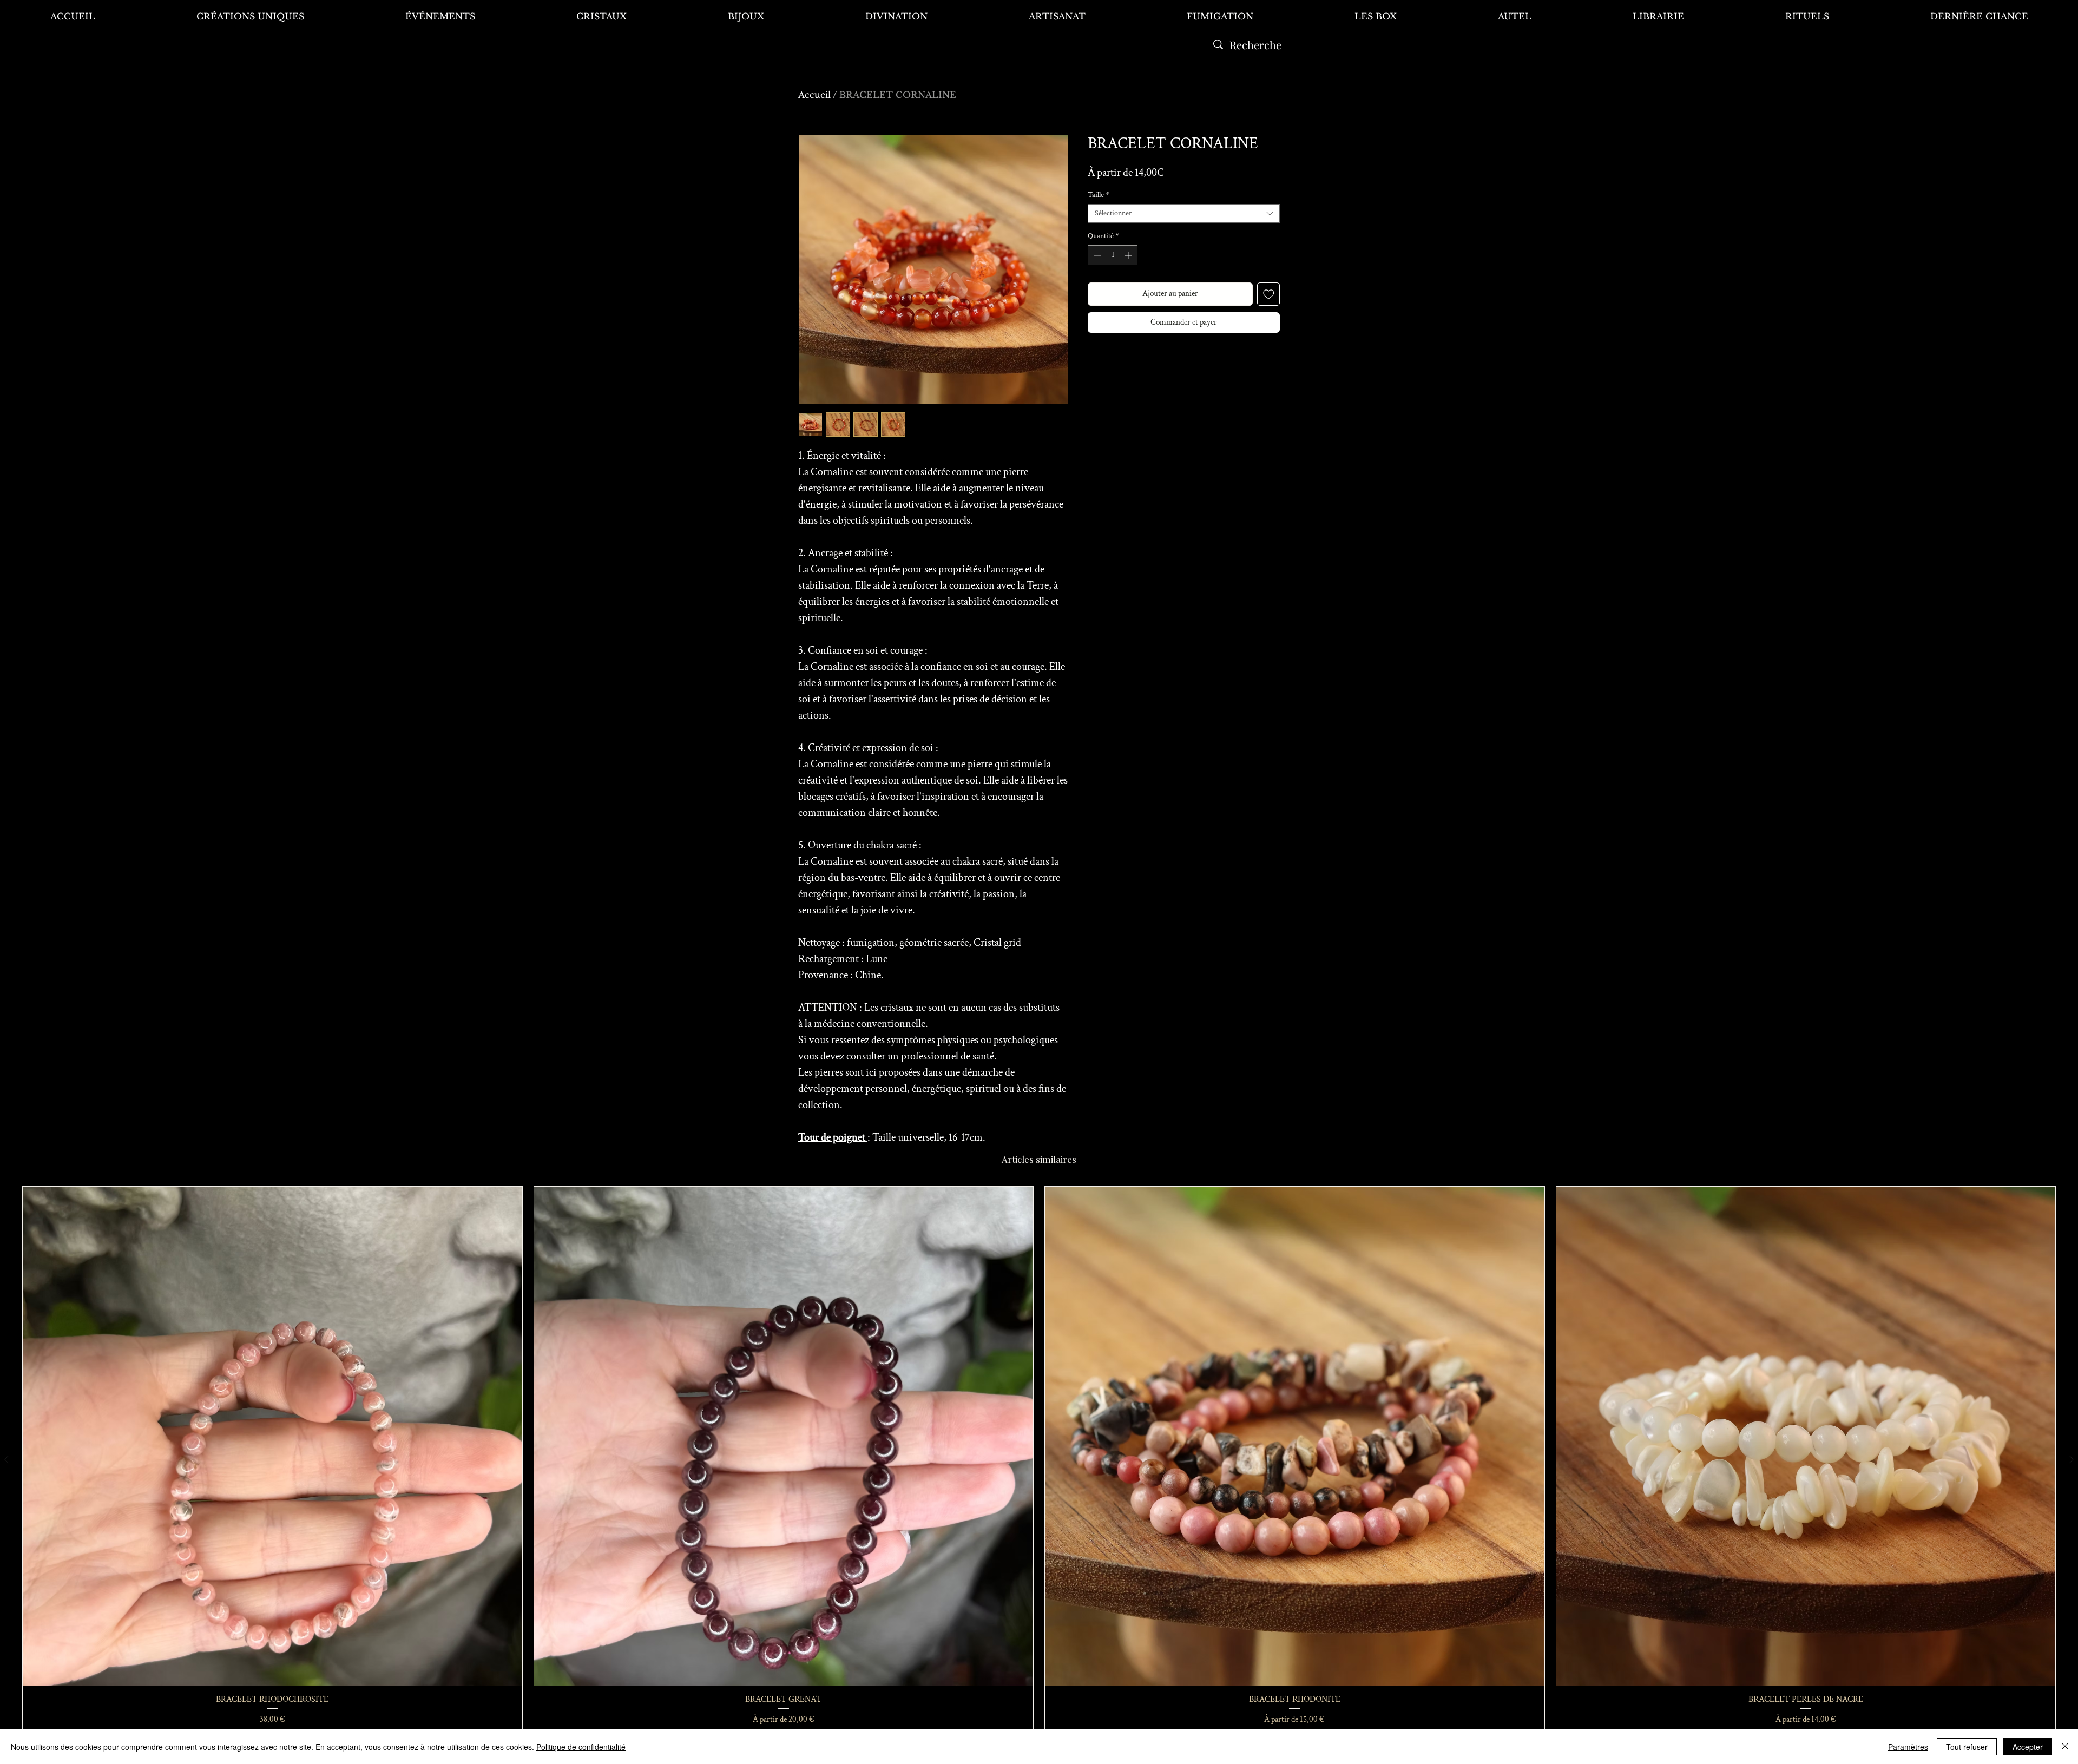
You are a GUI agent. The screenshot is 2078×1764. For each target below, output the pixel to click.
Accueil (814, 95)
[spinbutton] (1113, 255)
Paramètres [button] (1908, 1747)
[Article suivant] (2072, 1459)
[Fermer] (2065, 1747)
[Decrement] (1096, 255)
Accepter (2028, 1747)
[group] (1039, 1460)
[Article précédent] (6, 1459)
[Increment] (1129, 255)
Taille (1099, 195)
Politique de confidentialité (581, 1747)
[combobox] (1184, 213)
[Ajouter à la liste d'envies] (1269, 294)
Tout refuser (1967, 1747)
